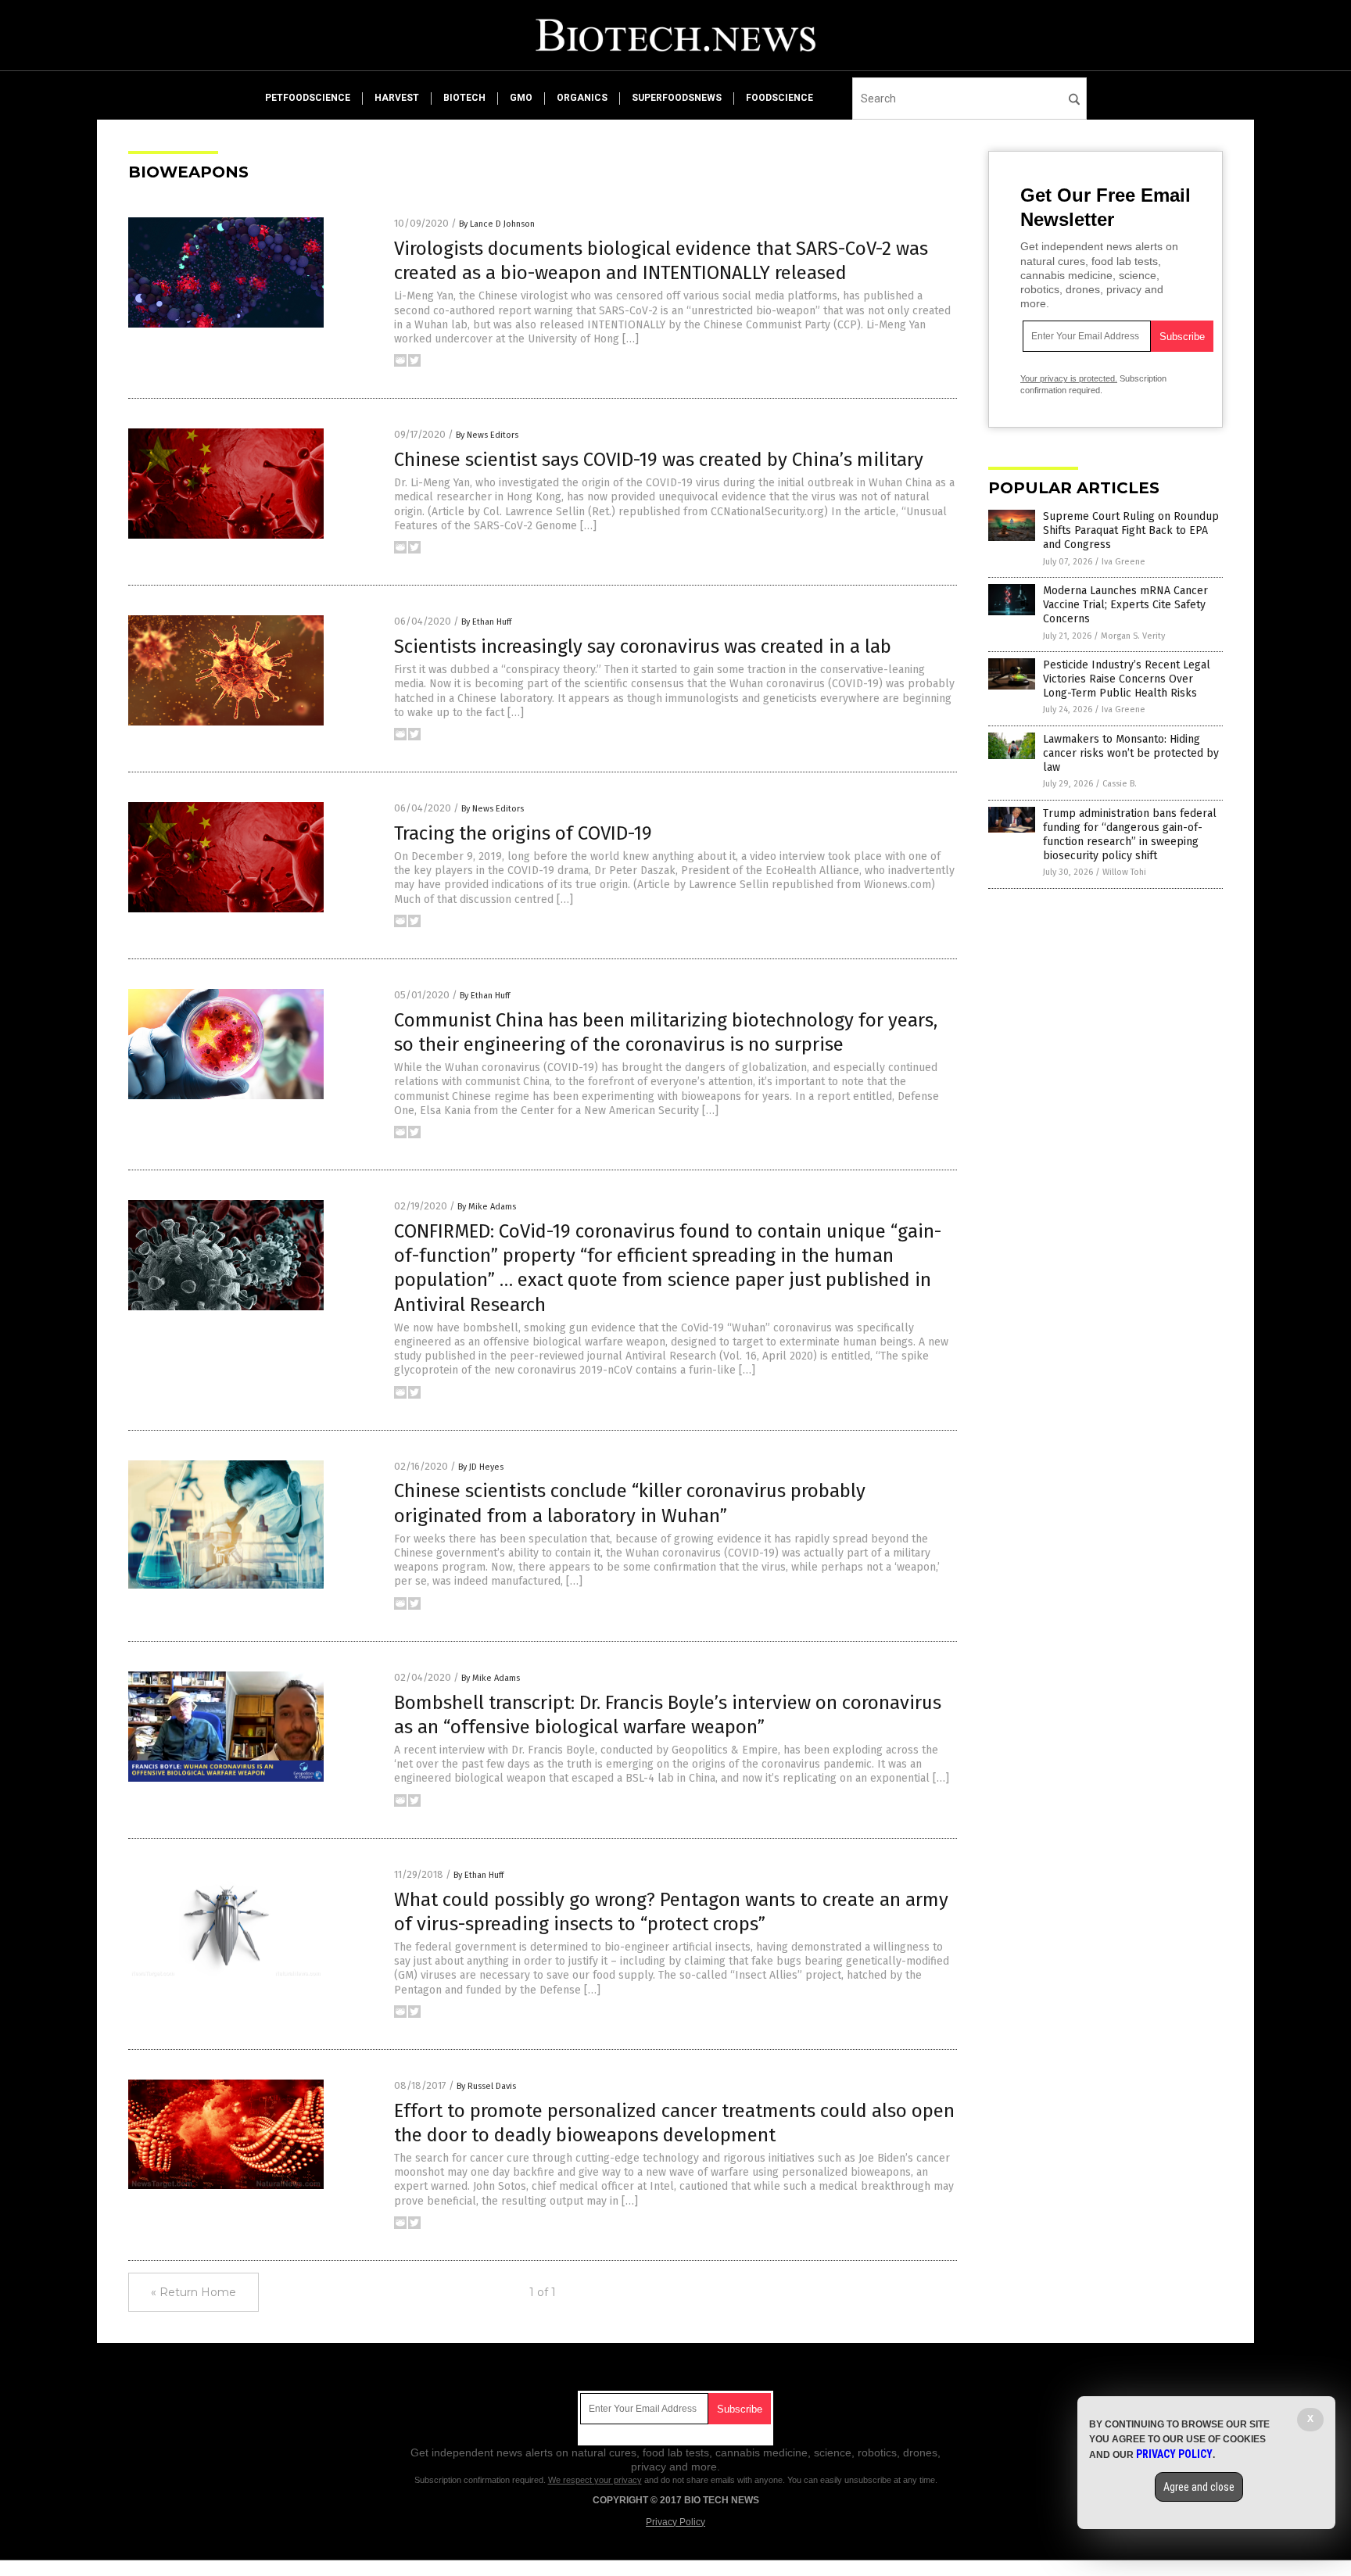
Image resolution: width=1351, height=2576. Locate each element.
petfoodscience (308, 98)
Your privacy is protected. (1069, 378)
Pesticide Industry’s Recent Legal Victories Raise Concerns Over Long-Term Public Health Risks (1127, 679)
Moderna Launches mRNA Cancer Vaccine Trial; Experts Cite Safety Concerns (1125, 605)
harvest (397, 98)
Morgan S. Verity (1133, 636)
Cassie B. (1120, 784)
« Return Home (194, 2292)
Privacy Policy (675, 2522)
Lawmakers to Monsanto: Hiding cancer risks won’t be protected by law (1131, 753)
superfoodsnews (677, 98)
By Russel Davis (486, 2086)
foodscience (779, 98)
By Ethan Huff (486, 622)
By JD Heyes (481, 1467)
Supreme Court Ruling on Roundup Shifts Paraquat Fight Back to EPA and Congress (1131, 530)
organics (582, 98)
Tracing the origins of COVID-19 (523, 833)
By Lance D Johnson (497, 224)
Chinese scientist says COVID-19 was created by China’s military (659, 460)
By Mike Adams (487, 1207)
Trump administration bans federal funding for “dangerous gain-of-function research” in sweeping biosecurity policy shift (1130, 835)
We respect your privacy (595, 2480)
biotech (464, 98)
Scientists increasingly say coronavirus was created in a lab (643, 647)
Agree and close (1199, 2487)
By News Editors (487, 435)
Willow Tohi (1124, 872)
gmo (521, 98)
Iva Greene (1123, 562)
